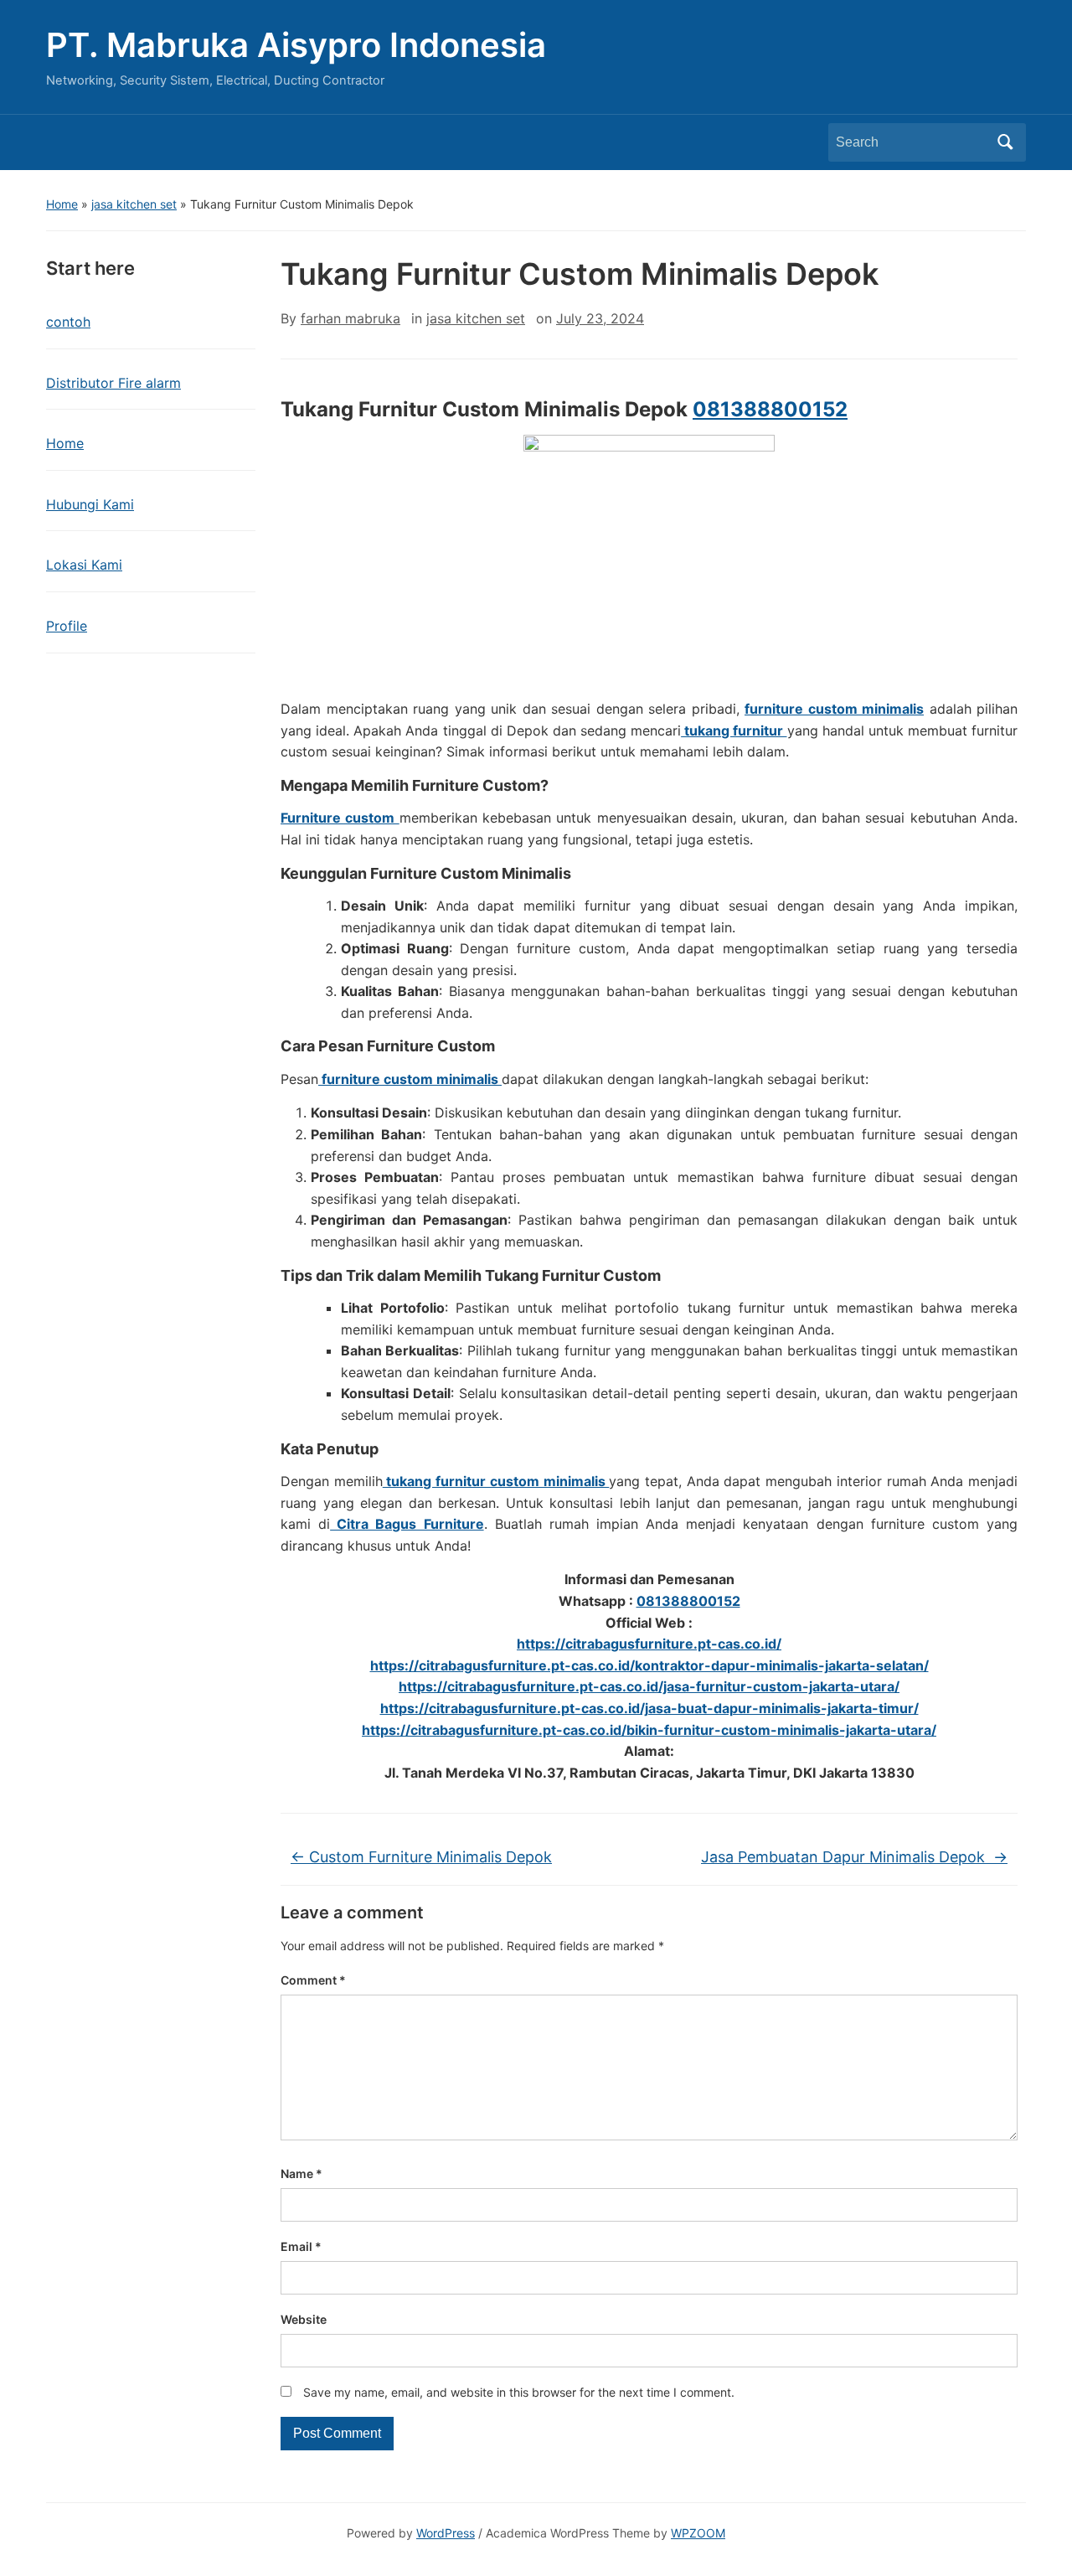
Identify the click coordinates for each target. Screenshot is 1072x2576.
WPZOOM (698, 2533)
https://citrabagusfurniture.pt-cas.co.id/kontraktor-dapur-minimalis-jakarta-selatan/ (649, 1665)
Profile (67, 626)
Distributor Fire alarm (113, 383)
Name (301, 2173)
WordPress (446, 2533)
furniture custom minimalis (834, 709)
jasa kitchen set (134, 204)
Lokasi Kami (84, 565)
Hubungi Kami (90, 504)
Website (304, 2319)
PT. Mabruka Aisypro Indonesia (296, 45)
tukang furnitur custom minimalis (496, 1481)
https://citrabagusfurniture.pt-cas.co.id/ (649, 1644)
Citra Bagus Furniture (407, 1524)
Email (301, 2246)
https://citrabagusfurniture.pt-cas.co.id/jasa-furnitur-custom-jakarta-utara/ (649, 1686)
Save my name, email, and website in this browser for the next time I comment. (519, 2392)
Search (1005, 142)
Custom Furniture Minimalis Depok (421, 1857)
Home (62, 204)
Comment (313, 1980)
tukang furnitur (734, 730)
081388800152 (770, 409)
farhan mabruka (350, 318)
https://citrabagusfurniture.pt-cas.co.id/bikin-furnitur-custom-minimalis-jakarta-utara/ (649, 1730)
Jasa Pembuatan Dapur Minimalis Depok (854, 1857)
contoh (68, 322)
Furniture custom (340, 818)
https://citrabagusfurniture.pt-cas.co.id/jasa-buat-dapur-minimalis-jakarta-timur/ (649, 1708)
